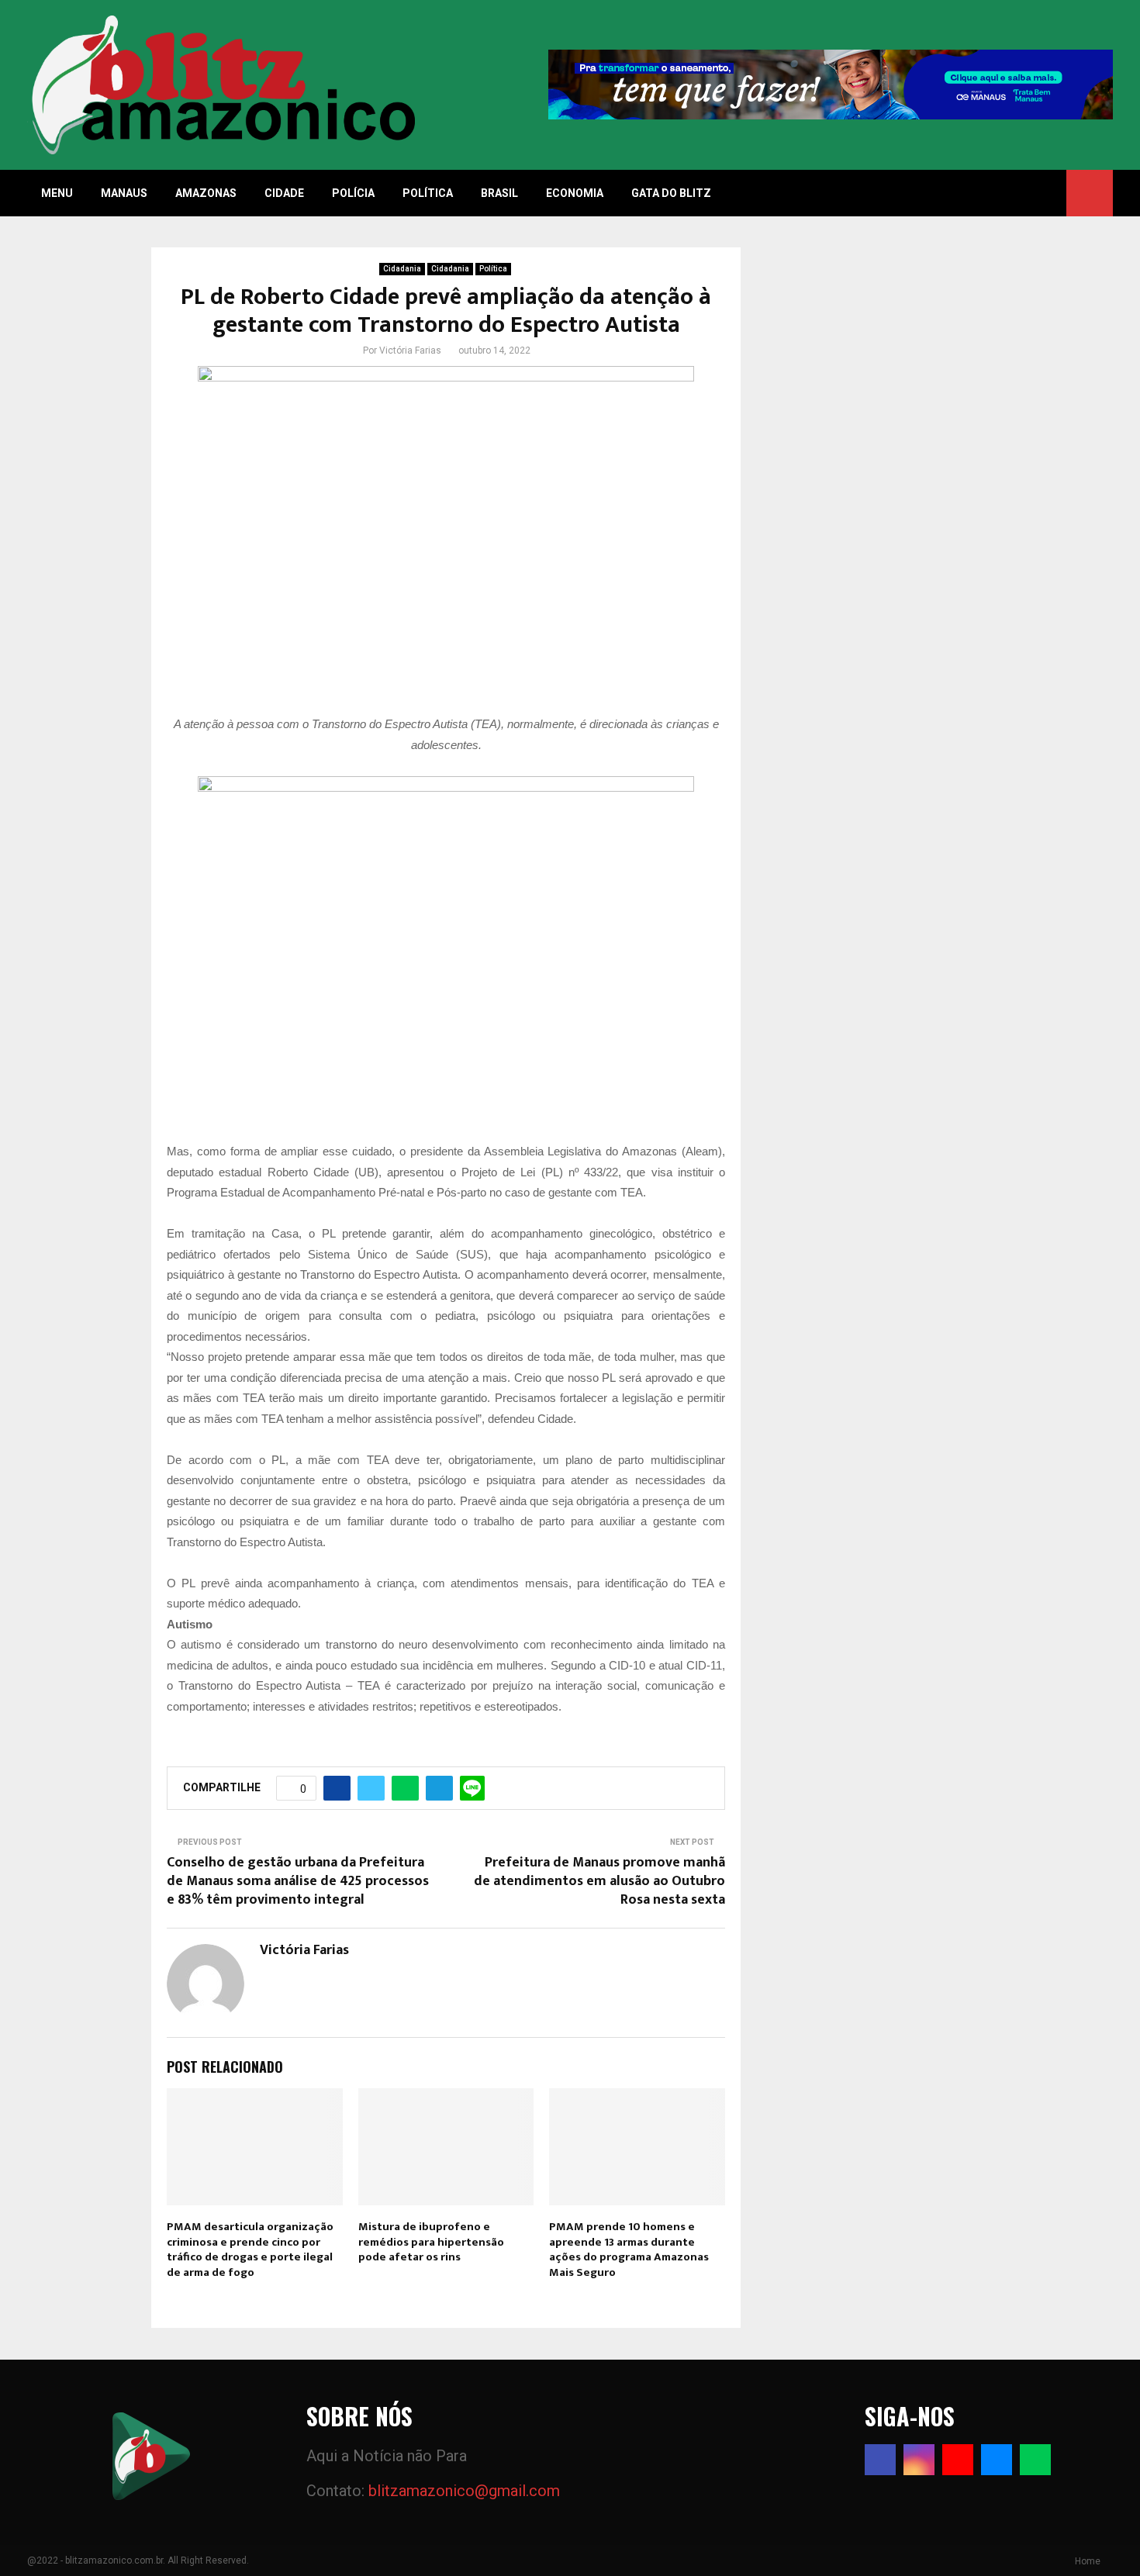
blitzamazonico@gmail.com (464, 2491)
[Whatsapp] (1035, 2460)
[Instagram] (919, 2460)
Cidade (284, 193)
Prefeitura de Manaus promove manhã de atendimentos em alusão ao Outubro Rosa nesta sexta (599, 1881)
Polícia (353, 193)
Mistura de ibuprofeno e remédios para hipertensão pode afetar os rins (431, 2242)
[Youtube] (958, 2460)
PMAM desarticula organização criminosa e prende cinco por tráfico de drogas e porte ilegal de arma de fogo (250, 2250)
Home (1088, 2561)
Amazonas (206, 193)
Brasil (499, 193)
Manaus (124, 193)
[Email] (997, 2460)
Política (428, 193)
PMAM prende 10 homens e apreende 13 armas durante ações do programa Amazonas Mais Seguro (629, 2250)
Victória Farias (410, 350)
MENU (57, 193)
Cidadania (402, 269)
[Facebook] (880, 2460)
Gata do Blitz (671, 193)
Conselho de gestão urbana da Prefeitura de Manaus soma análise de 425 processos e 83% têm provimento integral (298, 1881)
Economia (575, 193)
